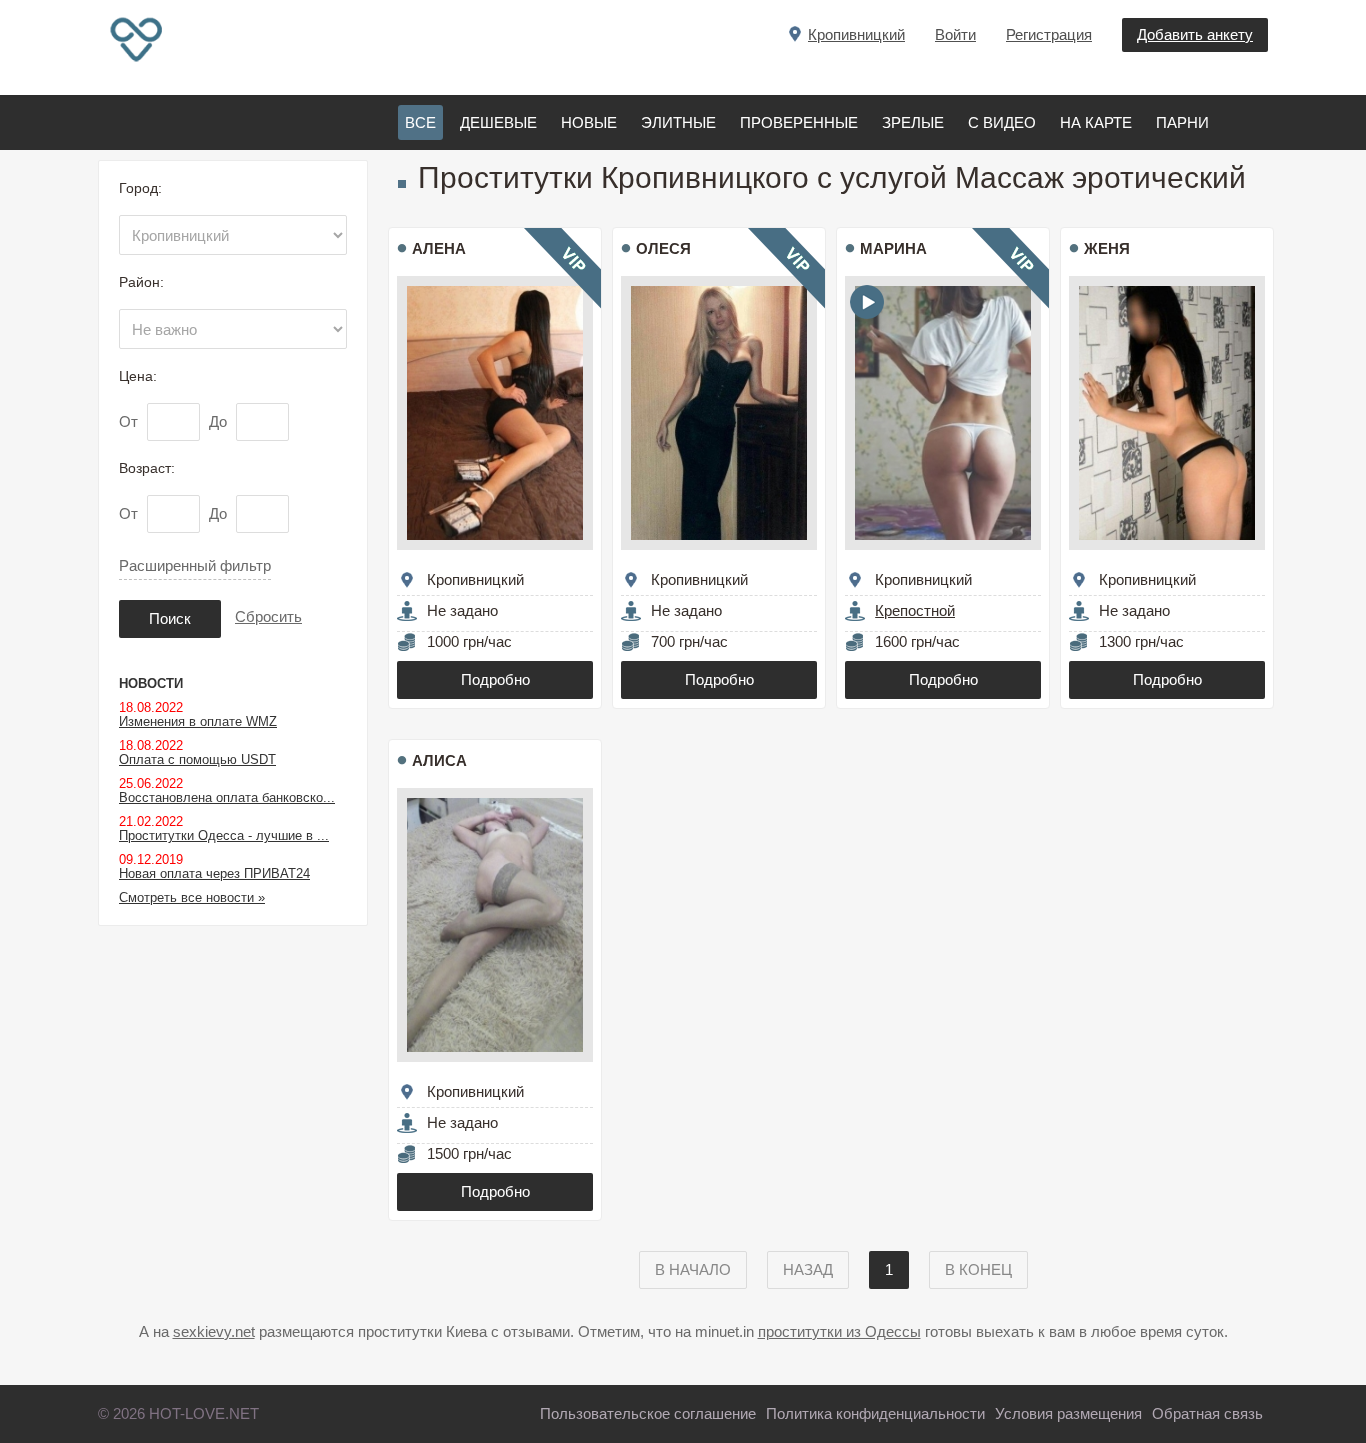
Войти (955, 34)
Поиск (170, 618)
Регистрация (1049, 34)
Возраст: (147, 468)
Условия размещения (1068, 1413)
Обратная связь (1207, 1413)
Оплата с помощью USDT (197, 759)
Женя (1107, 248)
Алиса (439, 760)
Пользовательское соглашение (648, 1413)
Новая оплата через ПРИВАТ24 (214, 873)
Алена (439, 248)
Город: (140, 188)
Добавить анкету (1195, 34)
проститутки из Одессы (839, 1331)
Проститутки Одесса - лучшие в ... (224, 835)
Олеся (663, 248)
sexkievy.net (214, 1331)
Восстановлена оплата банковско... (227, 797)
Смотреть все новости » (192, 897)
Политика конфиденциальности (875, 1413)
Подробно (495, 679)
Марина (893, 248)
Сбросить (268, 616)
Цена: (138, 376)
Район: (141, 282)
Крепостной (915, 610)
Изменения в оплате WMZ (198, 721)
